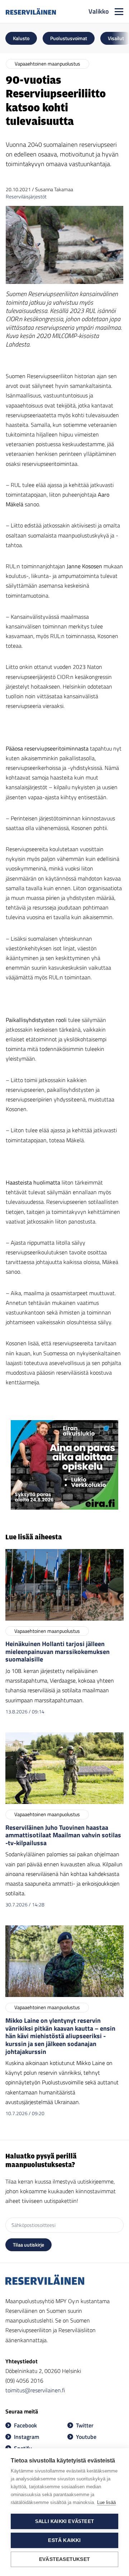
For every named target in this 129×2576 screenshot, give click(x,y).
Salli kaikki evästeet (64, 2521)
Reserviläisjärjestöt (26, 196)
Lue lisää (106, 2502)
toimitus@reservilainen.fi (35, 2390)
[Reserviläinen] (31, 11)
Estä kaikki (64, 2540)
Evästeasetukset (64, 2559)
